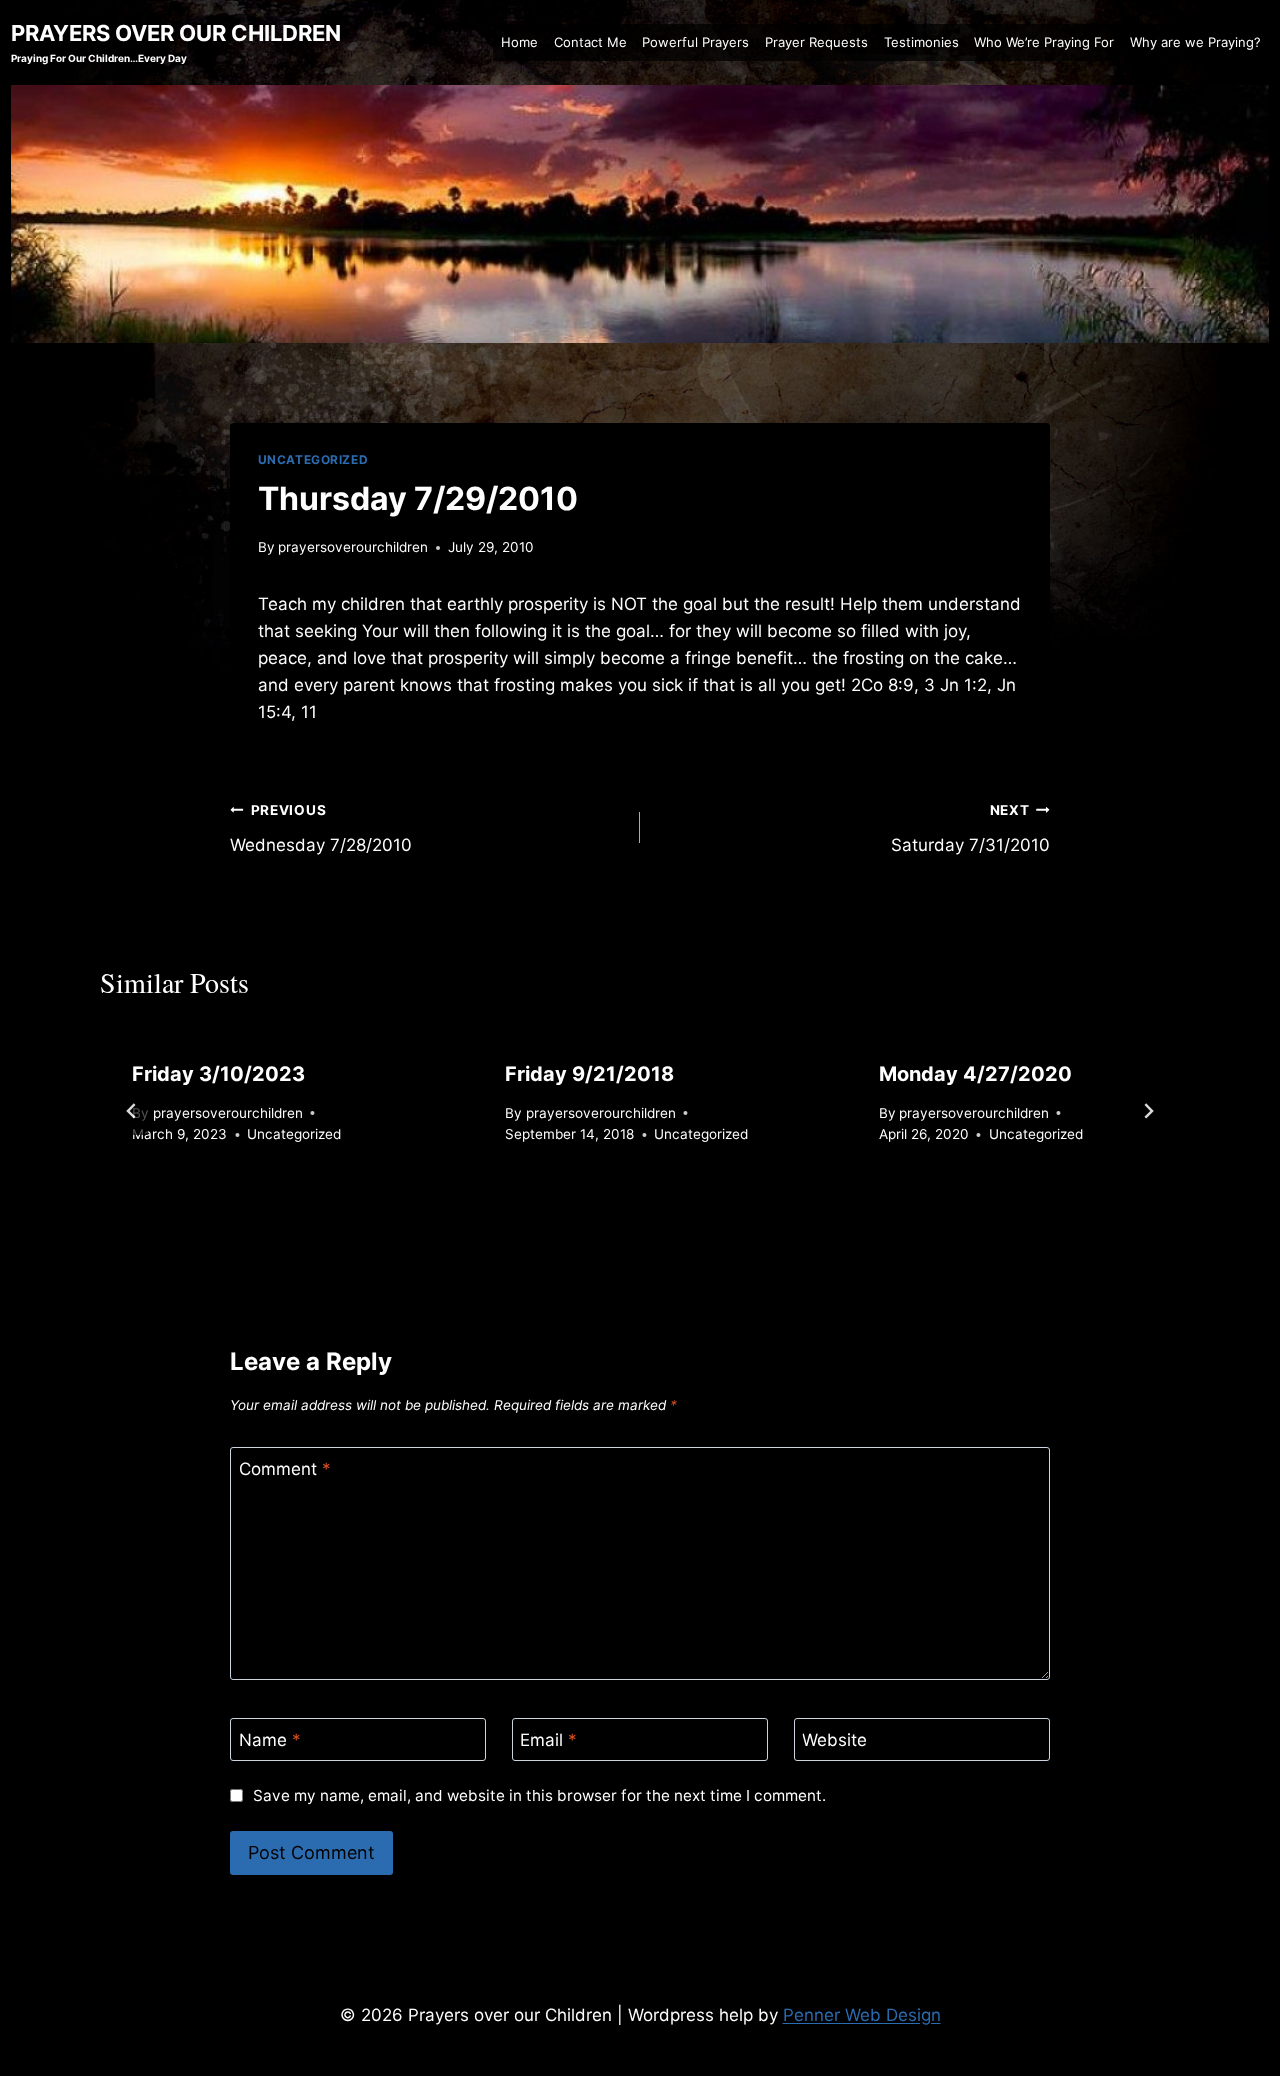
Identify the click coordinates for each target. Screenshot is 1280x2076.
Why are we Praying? (1195, 42)
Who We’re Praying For (1044, 42)
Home (519, 42)
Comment (285, 1469)
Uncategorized (313, 459)
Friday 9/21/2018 (589, 1074)
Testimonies (921, 42)
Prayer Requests (816, 42)
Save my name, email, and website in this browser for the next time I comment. (539, 1795)
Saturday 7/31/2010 (970, 828)
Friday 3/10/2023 (218, 1074)
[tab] (600, 1212)
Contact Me (590, 42)
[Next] (1148, 1111)
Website (834, 1740)
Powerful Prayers (695, 42)
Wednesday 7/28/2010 (321, 828)
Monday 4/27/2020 (975, 1074)
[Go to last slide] (132, 1111)
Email (548, 1740)
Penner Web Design (862, 2015)
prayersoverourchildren (353, 547)
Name (270, 1740)
